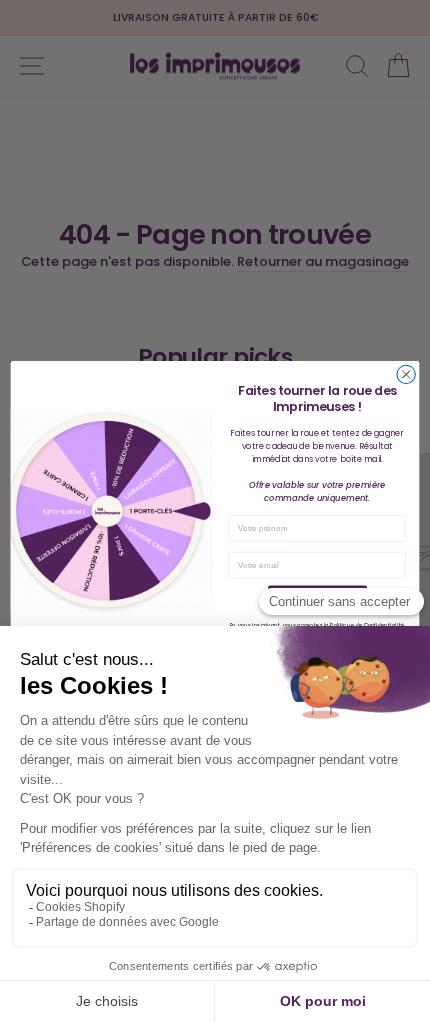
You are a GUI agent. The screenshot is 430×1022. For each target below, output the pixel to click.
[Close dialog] (406, 374)
